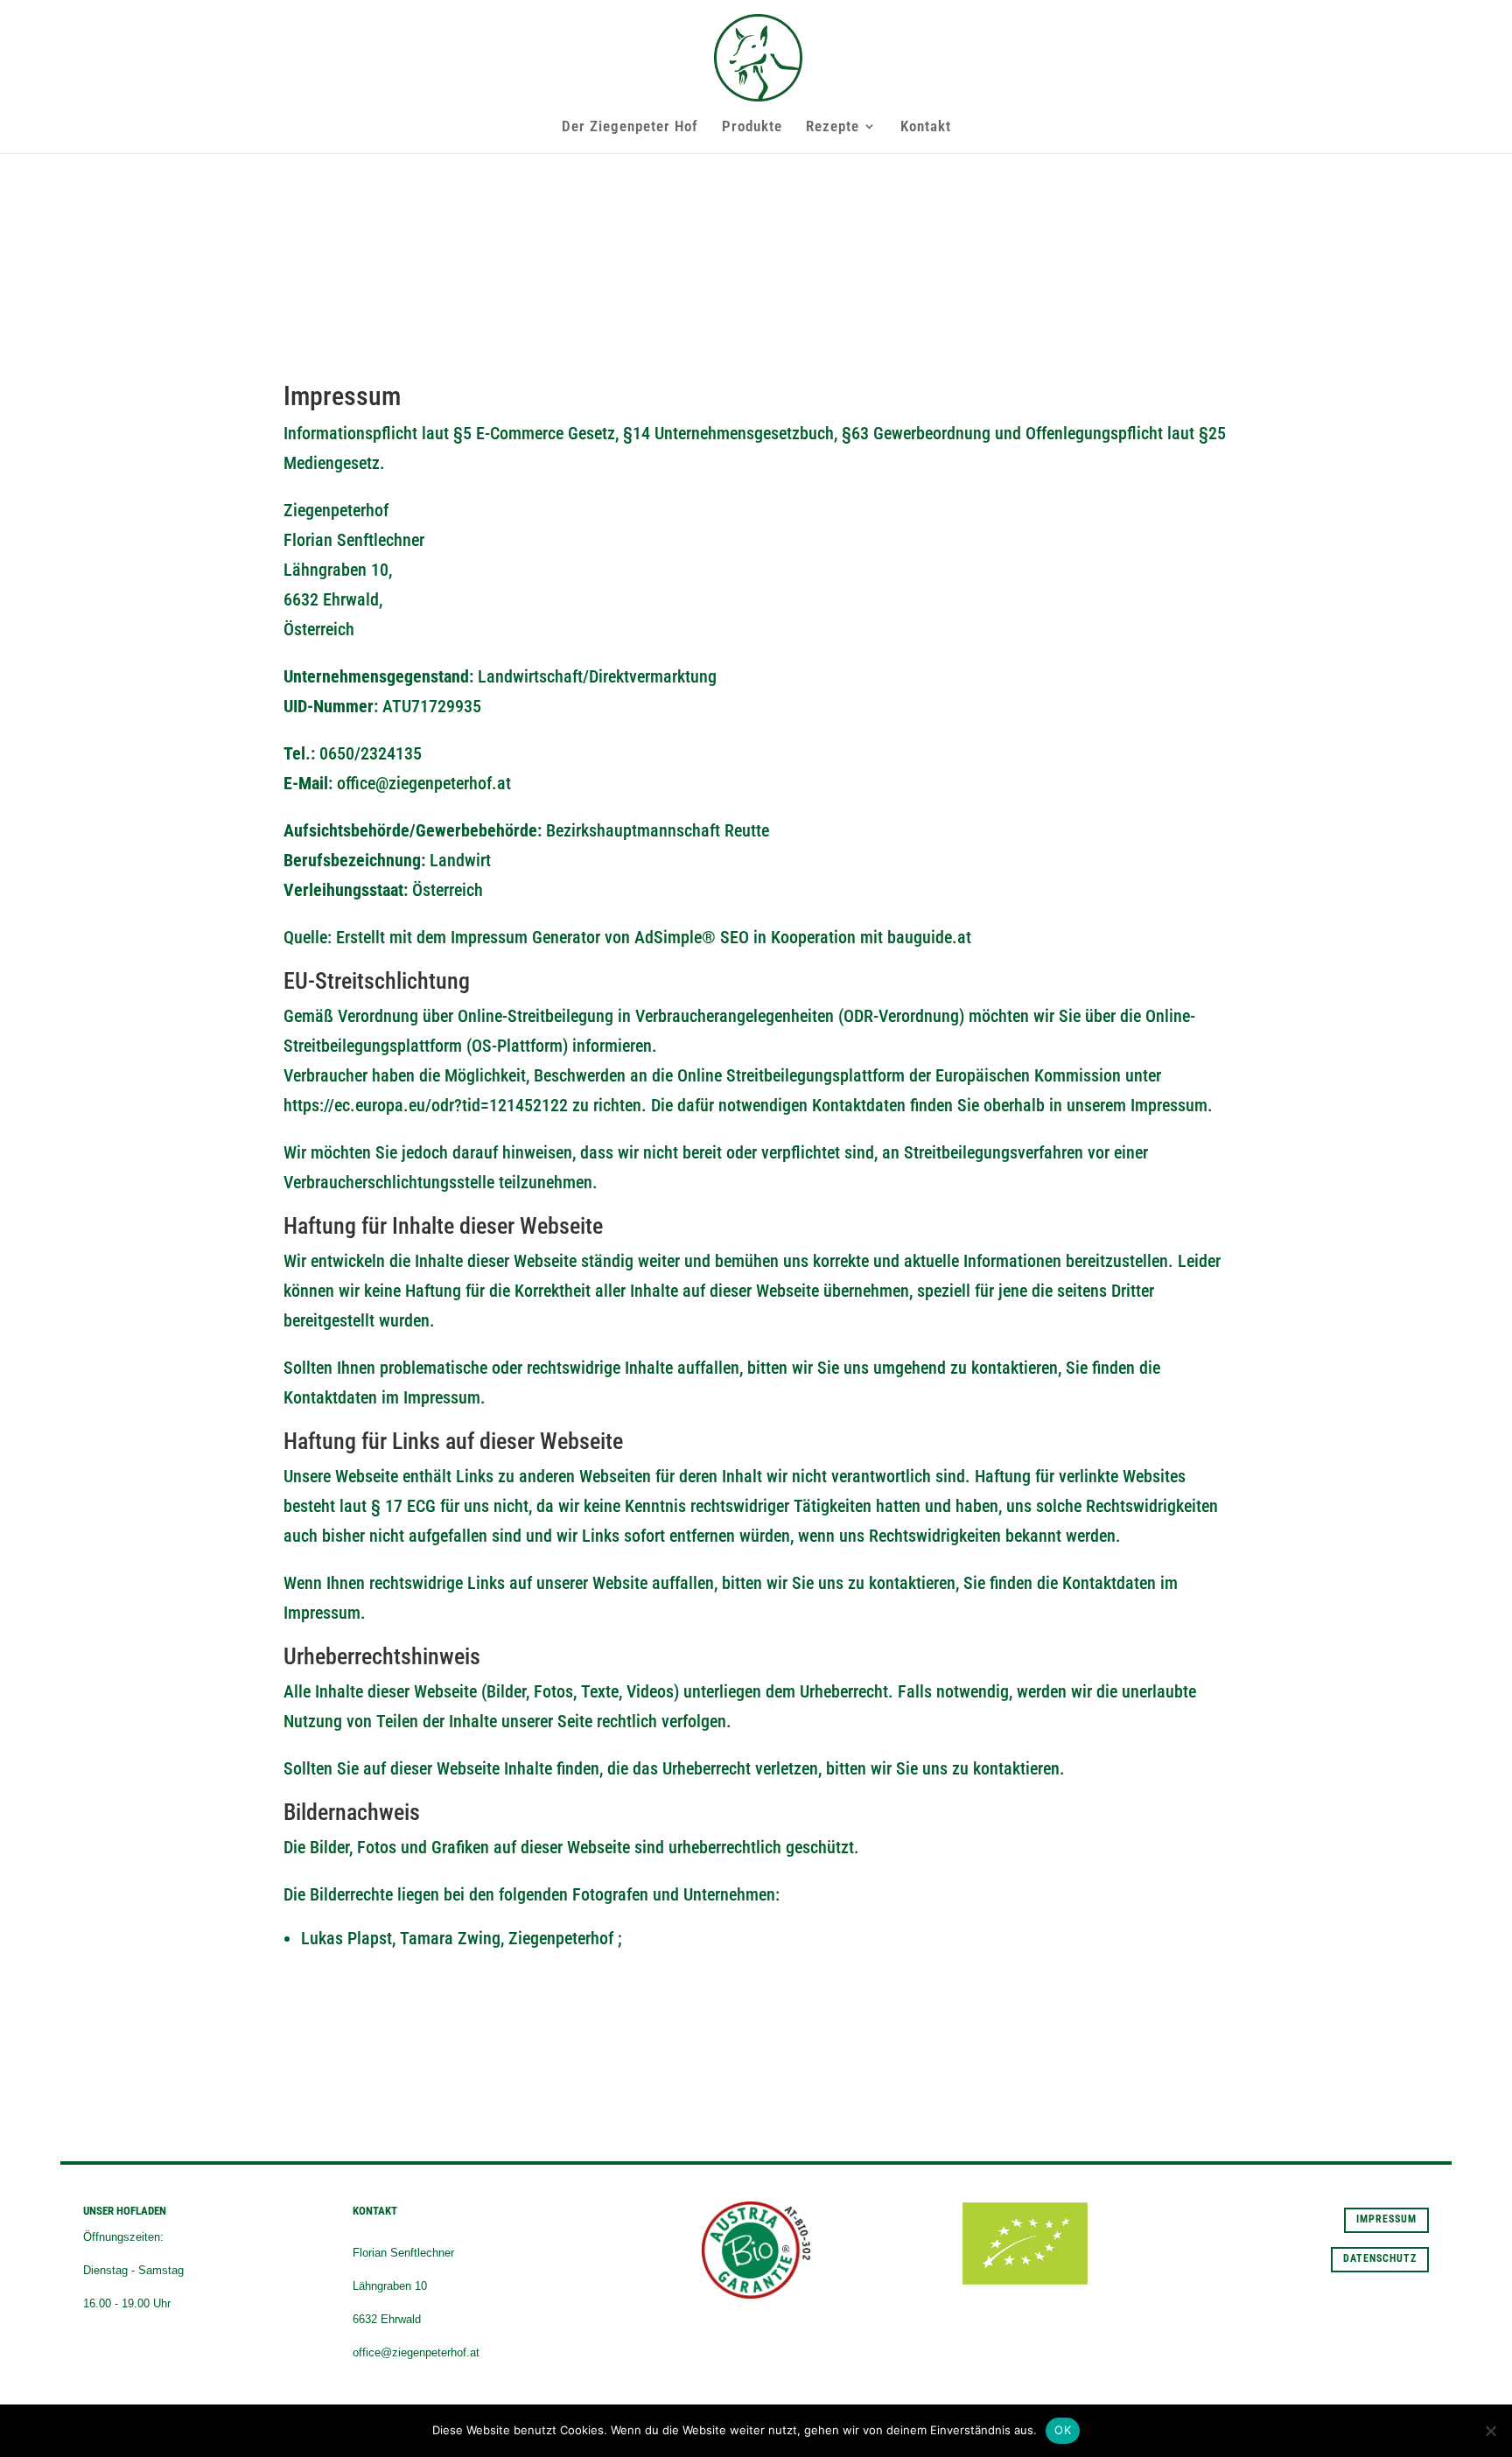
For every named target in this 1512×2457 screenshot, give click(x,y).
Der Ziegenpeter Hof (630, 127)
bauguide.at (929, 937)
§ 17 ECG (403, 1506)
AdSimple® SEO (692, 937)
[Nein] (1490, 2431)
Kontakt (926, 127)
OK (1063, 2430)
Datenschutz (1380, 2258)
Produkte (752, 127)
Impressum (1386, 2219)
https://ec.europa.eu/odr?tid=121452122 (426, 1105)
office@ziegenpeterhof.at (424, 783)
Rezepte (833, 127)
